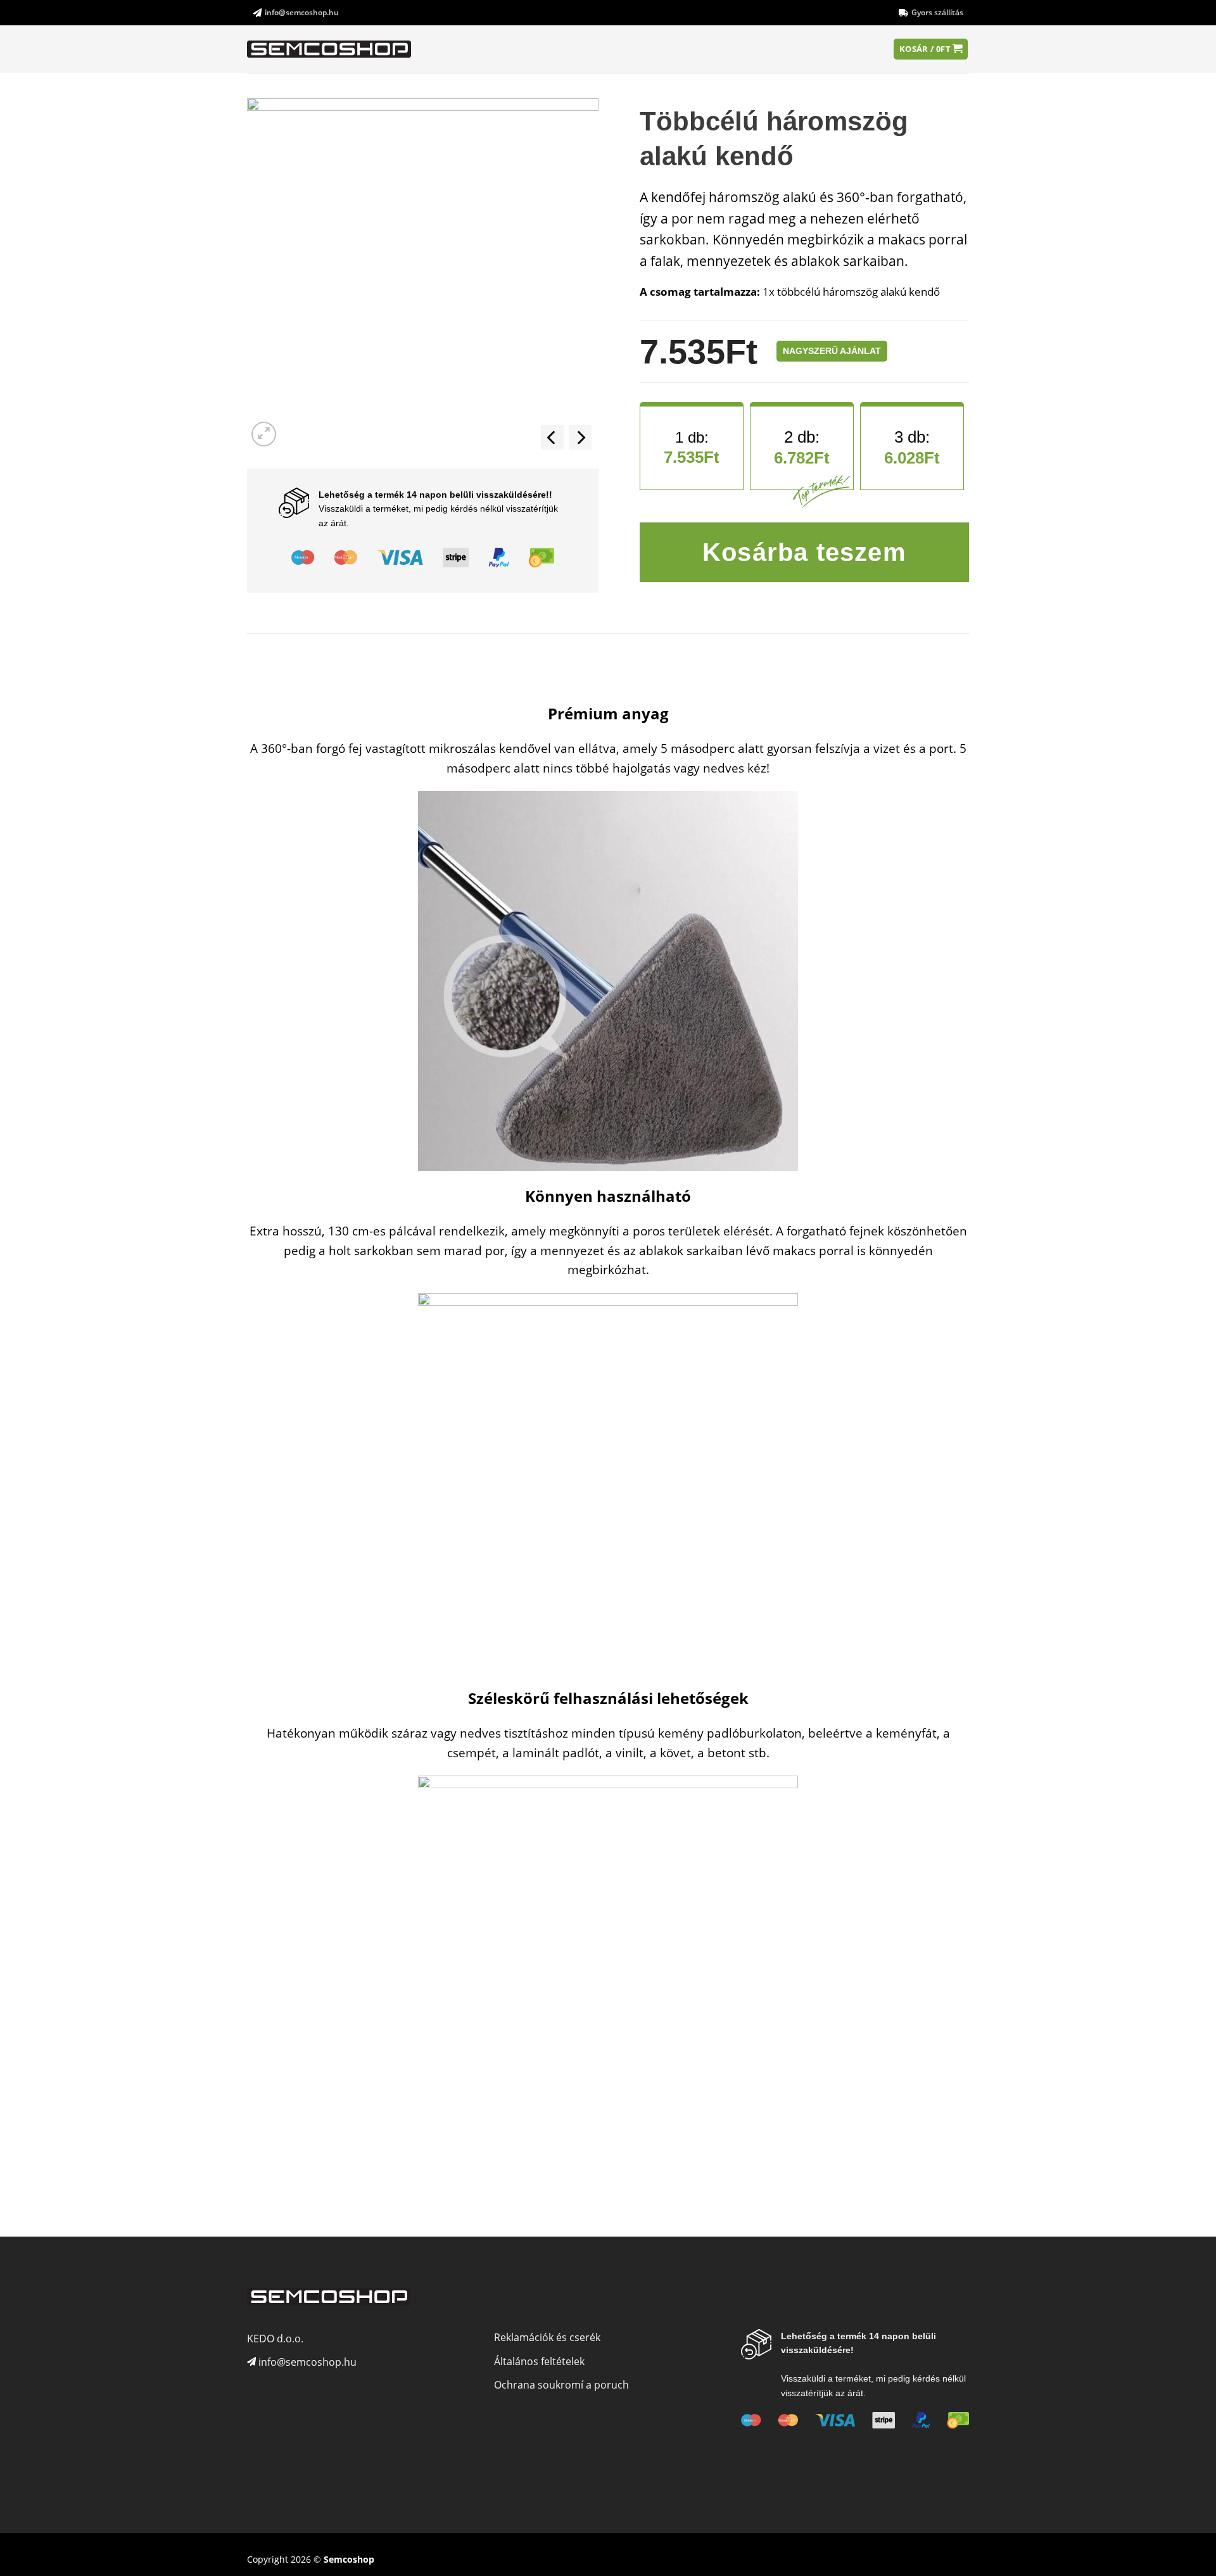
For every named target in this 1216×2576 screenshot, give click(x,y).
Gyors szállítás (937, 12)
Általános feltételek (539, 2361)
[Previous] (552, 437)
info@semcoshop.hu (302, 12)
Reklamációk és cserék (547, 2337)
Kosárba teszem (804, 552)
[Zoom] (264, 434)
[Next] (580, 437)
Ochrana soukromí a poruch (561, 2385)
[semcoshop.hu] (330, 49)
